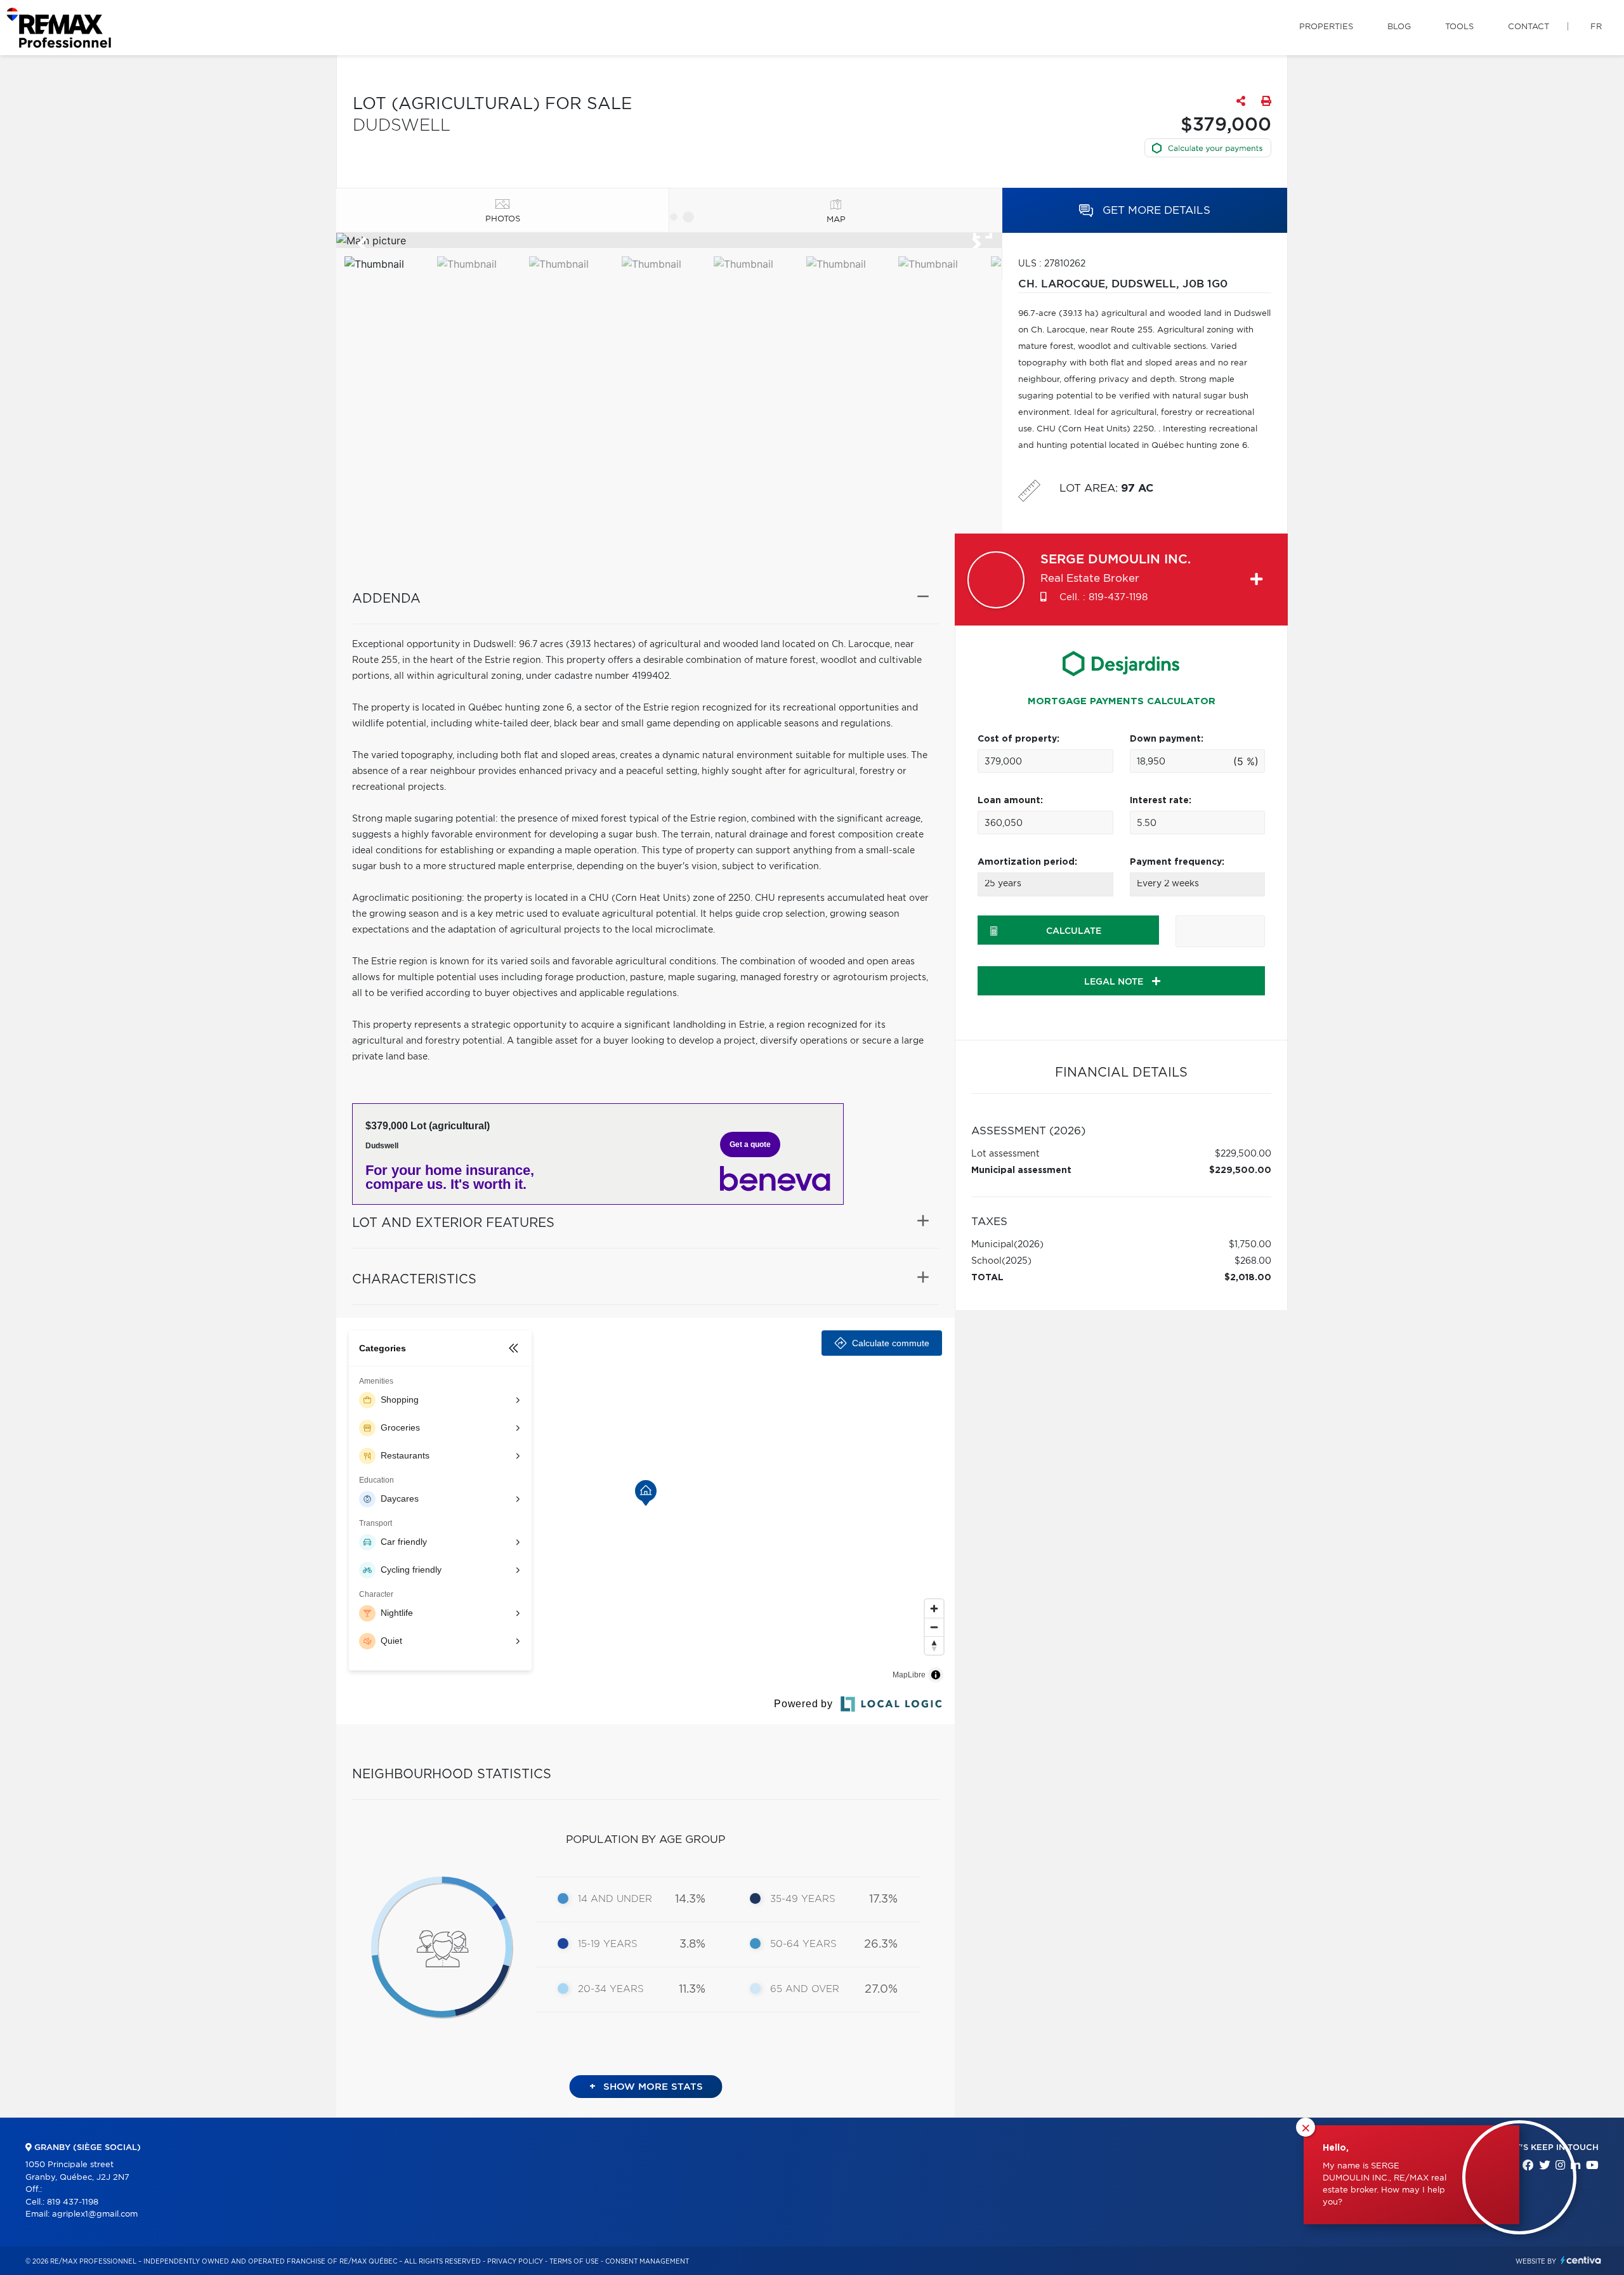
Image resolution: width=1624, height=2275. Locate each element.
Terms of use (574, 2262)
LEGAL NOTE (1115, 982)
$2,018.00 (1248, 1278)
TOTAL (987, 1278)
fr (1596, 27)
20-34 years (611, 1989)
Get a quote (750, 1144)
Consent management (647, 2262)
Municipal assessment (1021, 1170)
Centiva (1581, 2260)
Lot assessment (1005, 1154)
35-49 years (803, 1899)
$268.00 (1253, 1261)
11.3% (692, 1990)
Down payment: (1167, 739)
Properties (1326, 27)
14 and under (615, 1899)
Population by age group (645, 1839)
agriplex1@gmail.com (95, 2214)
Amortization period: (1027, 862)
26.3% (881, 1944)
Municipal (992, 1245)
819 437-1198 (73, 2202)
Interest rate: (1161, 801)
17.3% (883, 1899)
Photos (503, 219)
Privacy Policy (515, 2262)
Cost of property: (1018, 739)
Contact (1529, 27)
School (986, 1261)
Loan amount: (1010, 801)
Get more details (1155, 210)
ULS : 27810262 (1052, 264)
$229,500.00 (1243, 1154)
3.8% (692, 1944)
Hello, (1336, 2148)
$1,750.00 (1250, 1245)
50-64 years (803, 1944)
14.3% (690, 1899)
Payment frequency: (1177, 862)
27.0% (881, 1990)
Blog (1399, 27)
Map (836, 220)
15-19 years (608, 1944)
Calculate (1074, 931)
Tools (1459, 27)
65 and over (805, 1989)
